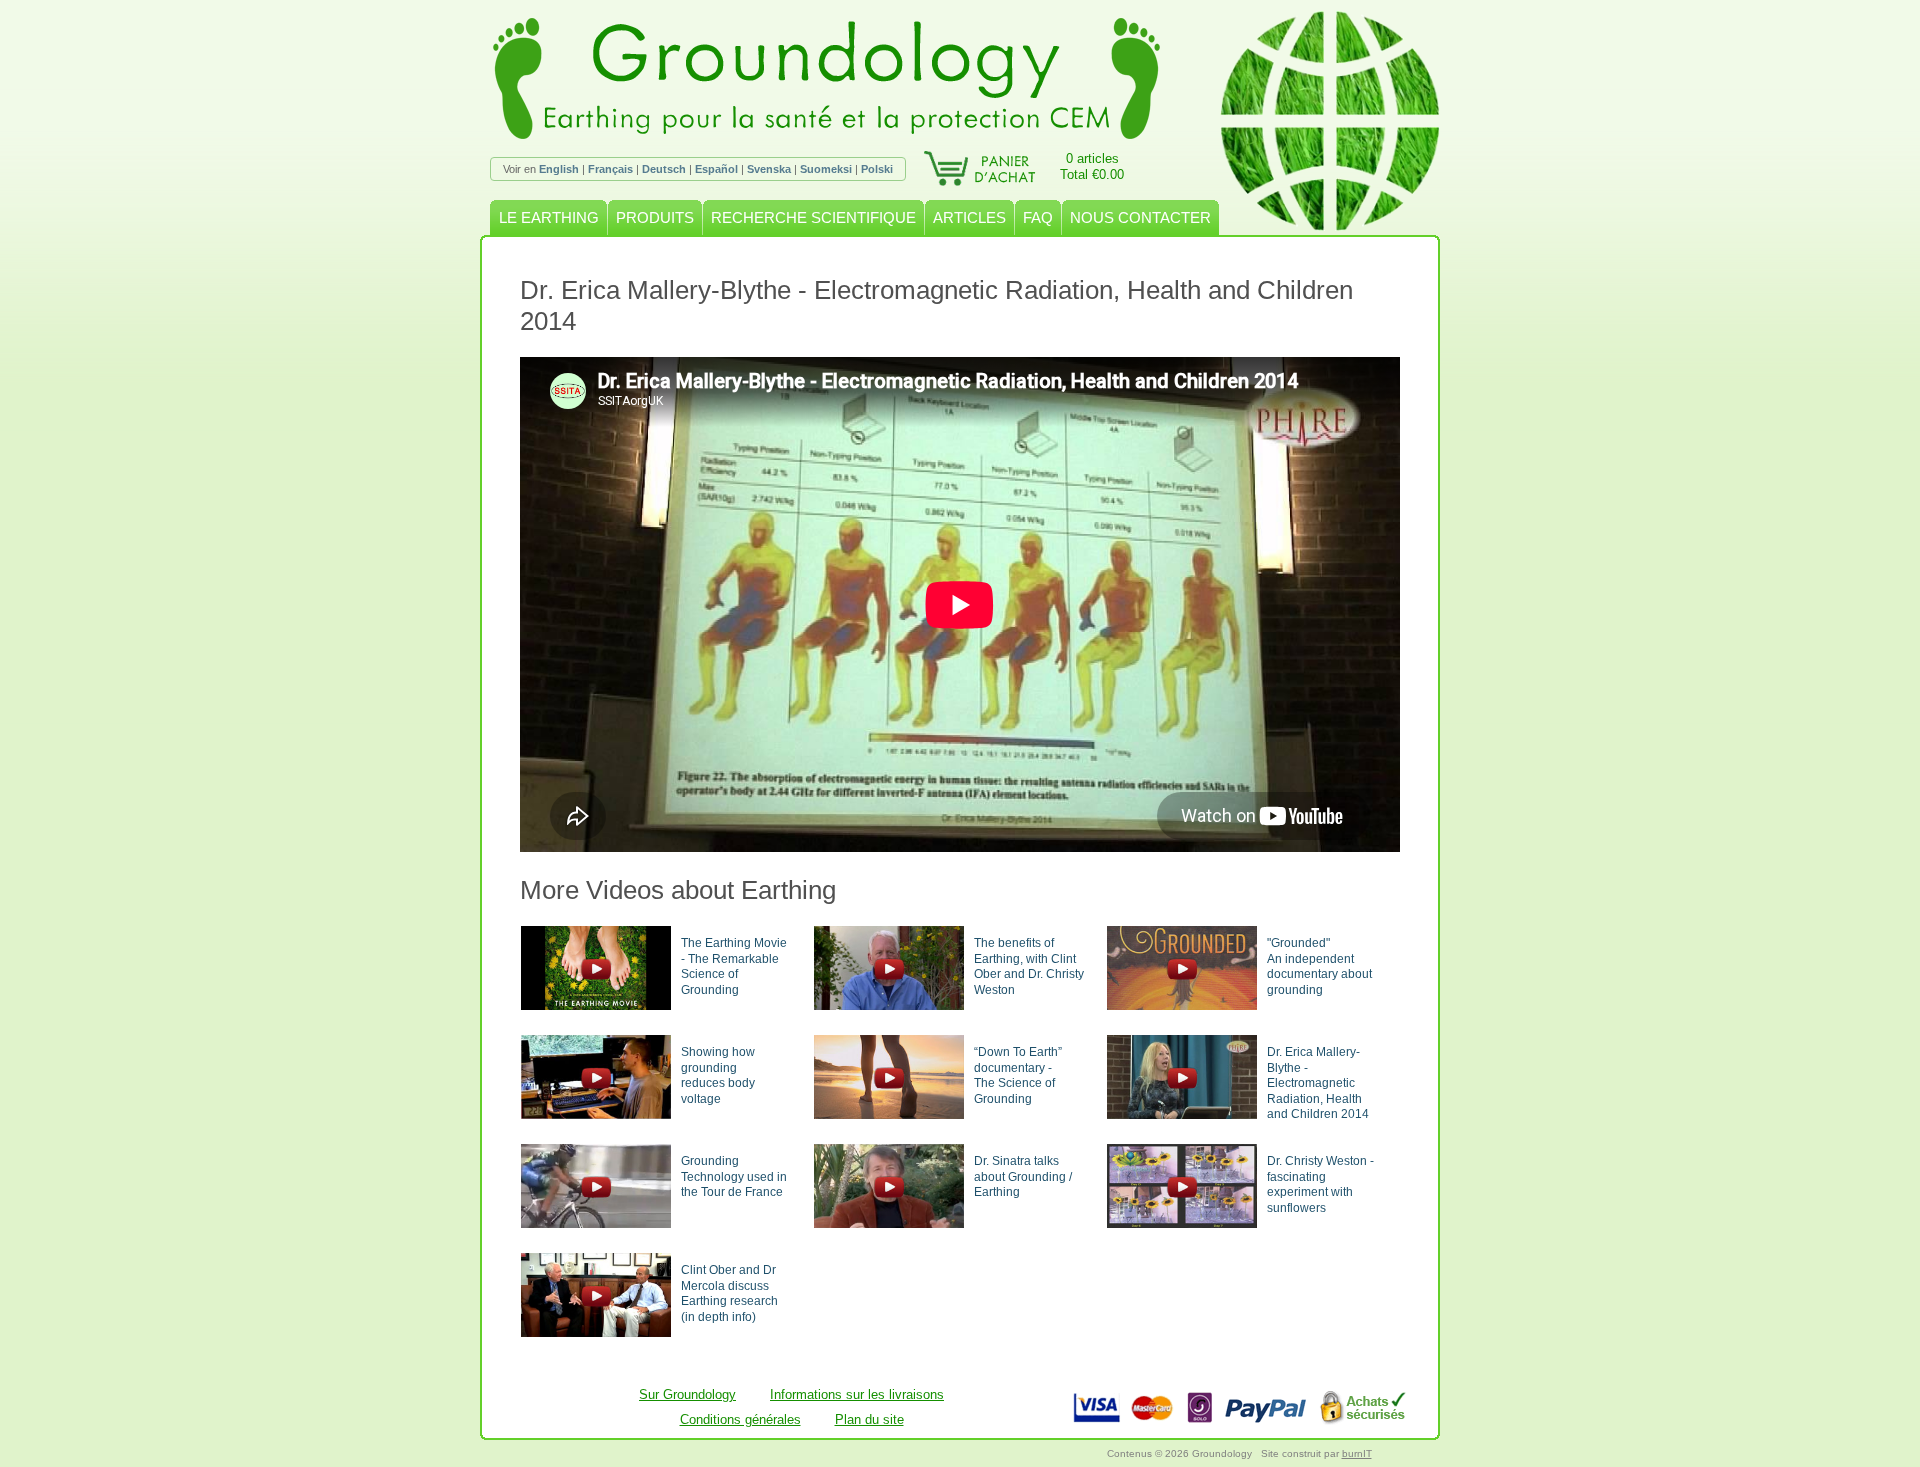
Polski (877, 169)
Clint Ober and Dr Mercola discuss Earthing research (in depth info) (729, 1293)
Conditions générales (740, 1419)
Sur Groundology (687, 1394)
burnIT (1357, 1453)
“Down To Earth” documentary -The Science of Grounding (1018, 1075)
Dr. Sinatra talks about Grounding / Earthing (1023, 1176)
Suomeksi (826, 169)
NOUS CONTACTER (1140, 217)
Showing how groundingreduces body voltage (718, 1075)
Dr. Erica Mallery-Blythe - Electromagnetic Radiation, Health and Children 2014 (1318, 1083)
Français (610, 169)
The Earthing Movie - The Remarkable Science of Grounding (734, 966)
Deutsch (664, 169)
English (559, 169)
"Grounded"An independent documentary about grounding (1319, 966)
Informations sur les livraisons (857, 1394)
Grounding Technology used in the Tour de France (734, 1176)
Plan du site (869, 1419)
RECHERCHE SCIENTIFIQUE (813, 217)
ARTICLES (969, 217)
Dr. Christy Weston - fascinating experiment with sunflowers (1320, 1184)
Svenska (769, 169)
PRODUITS (655, 217)
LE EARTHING (549, 217)
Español (716, 169)
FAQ (1038, 217)
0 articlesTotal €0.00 (1092, 166)
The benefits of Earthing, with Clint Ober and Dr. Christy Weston (1029, 966)
